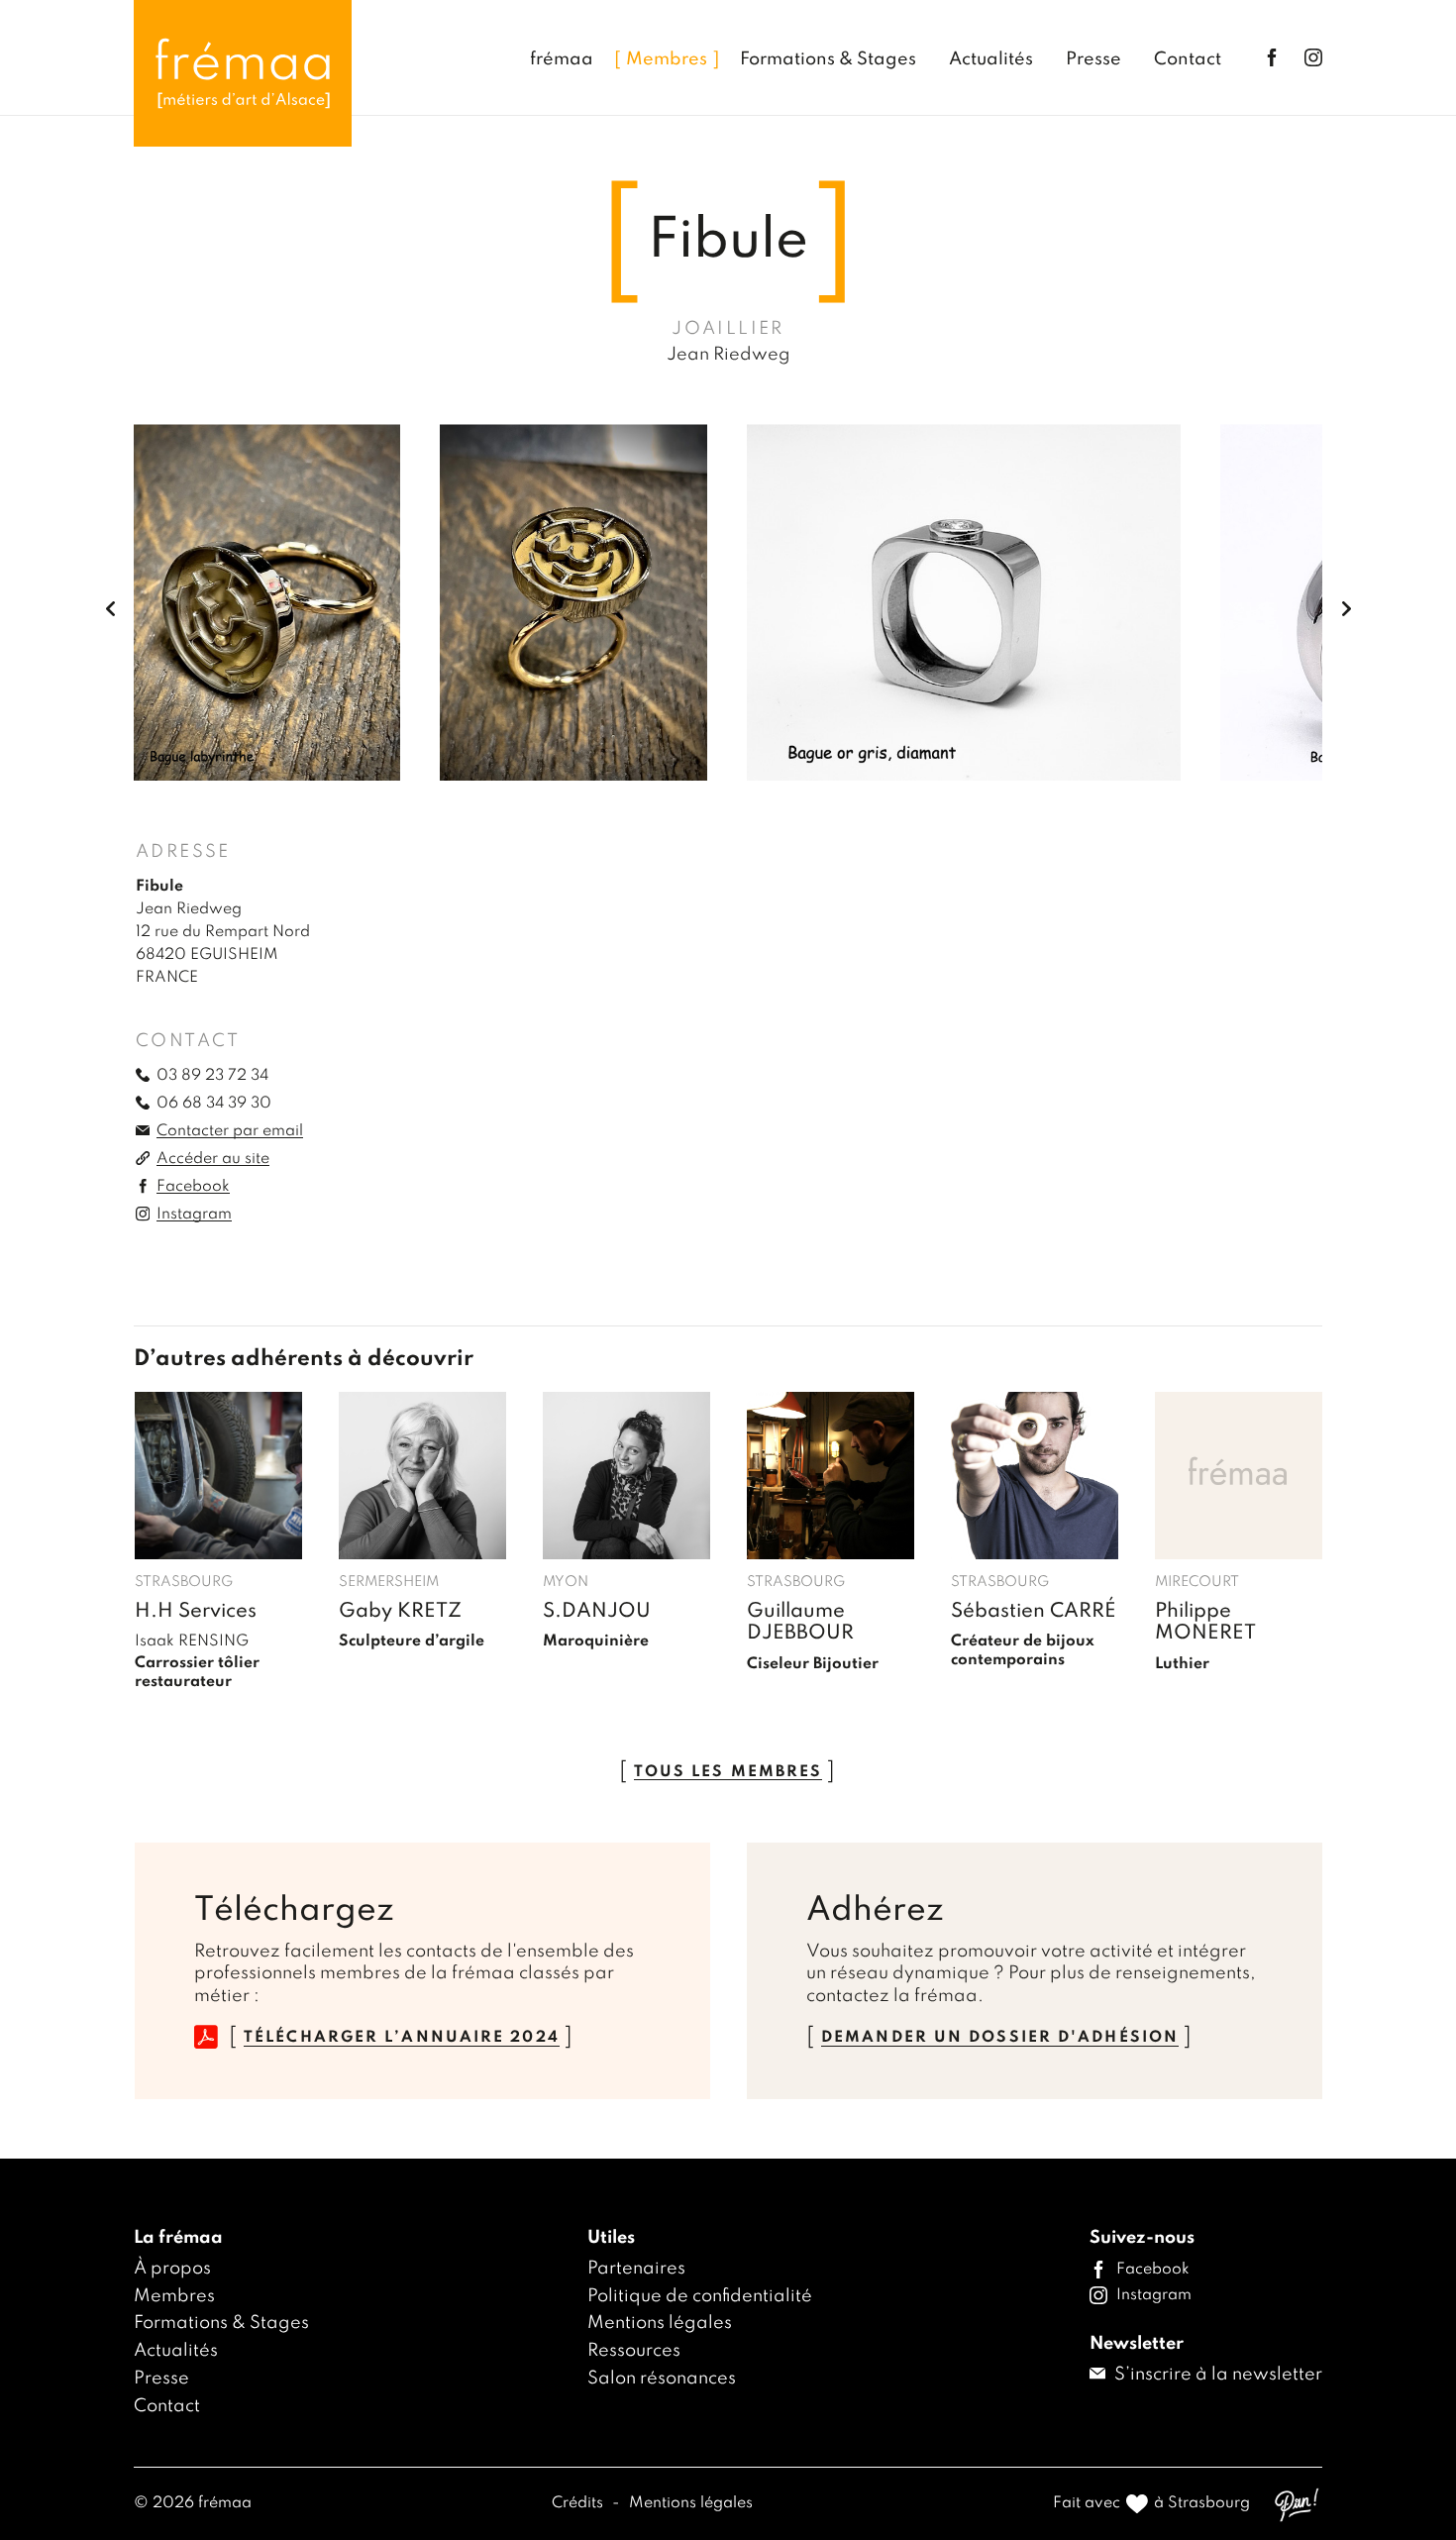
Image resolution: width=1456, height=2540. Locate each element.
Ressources (634, 2351)
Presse (161, 2379)
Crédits (579, 2503)
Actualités (176, 2351)
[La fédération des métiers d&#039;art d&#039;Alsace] (243, 73)
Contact (167, 2406)
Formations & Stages (221, 2323)
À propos (172, 2269)
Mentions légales (660, 2323)
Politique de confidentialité (700, 2296)
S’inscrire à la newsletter (1216, 2375)
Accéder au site (213, 1159)
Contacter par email (230, 1131)
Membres (174, 2296)
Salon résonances (662, 2379)
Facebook (193, 1187)
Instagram (194, 1215)
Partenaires (636, 2269)
